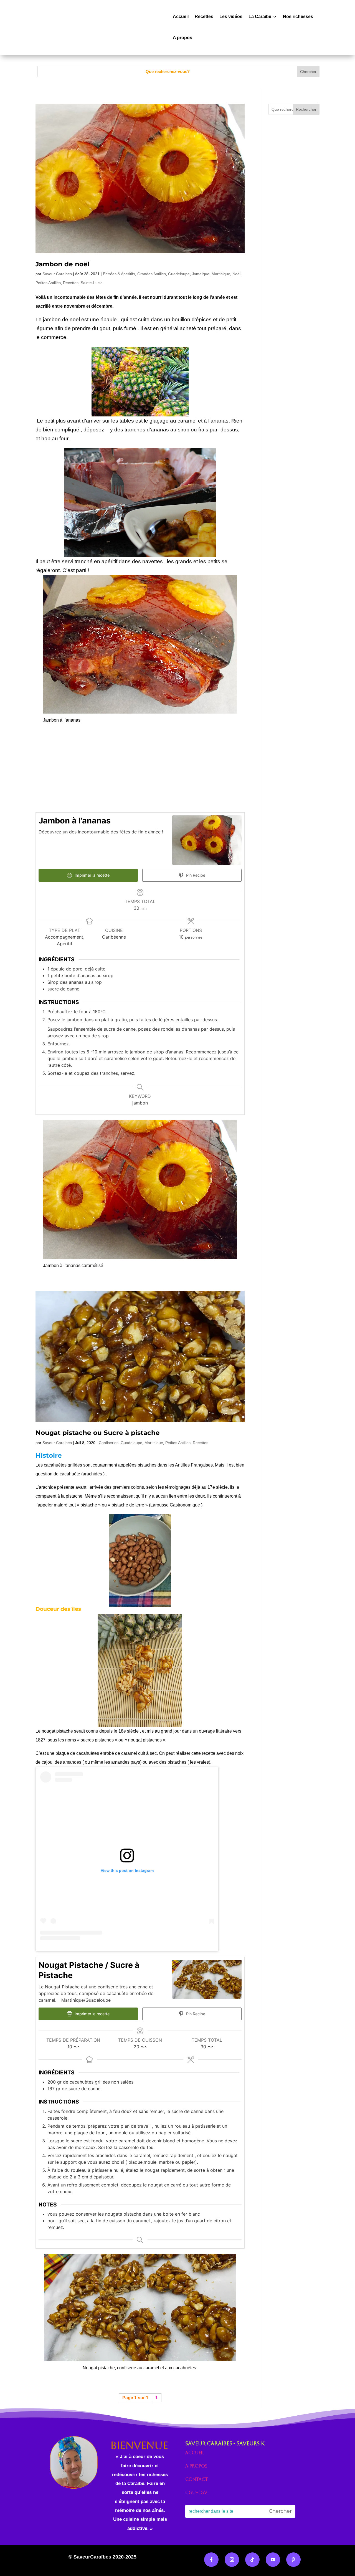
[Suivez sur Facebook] (211, 2560)
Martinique (221, 274)
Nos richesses (298, 17)
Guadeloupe (179, 274)
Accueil (181, 17)
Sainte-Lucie (92, 283)
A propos (182, 38)
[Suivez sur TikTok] (252, 2560)
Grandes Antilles (152, 274)
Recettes (204, 17)
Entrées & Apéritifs (119, 274)
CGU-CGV (196, 2493)
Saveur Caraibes (57, 274)
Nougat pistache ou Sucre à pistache (98, 1433)
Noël (236, 274)
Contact (196, 2479)
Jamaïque (201, 274)
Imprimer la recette (92, 875)
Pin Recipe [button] (195, 875)
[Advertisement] (140, 768)
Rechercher (306, 109)
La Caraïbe (260, 17)
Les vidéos (231, 17)
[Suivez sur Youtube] (273, 2560)
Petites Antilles (48, 283)
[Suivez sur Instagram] (232, 2560)
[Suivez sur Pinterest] (293, 2560)
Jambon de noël (63, 264)
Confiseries (109, 1443)
